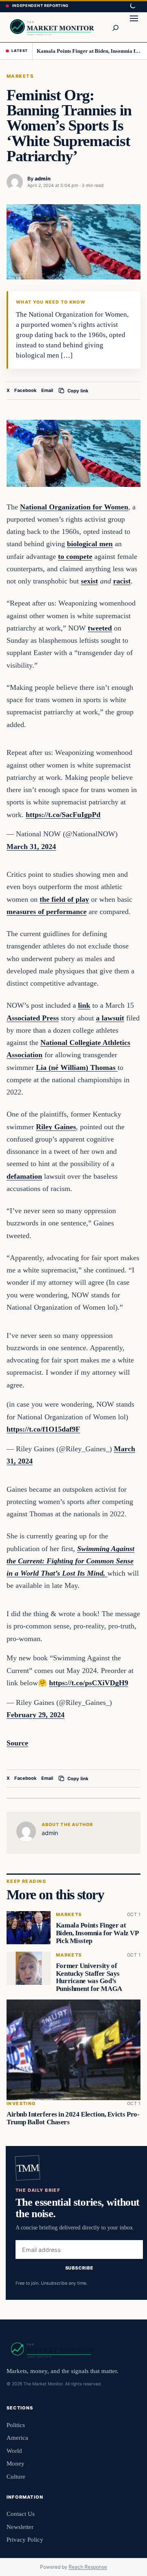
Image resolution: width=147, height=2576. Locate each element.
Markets (20, 76)
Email (47, 390)
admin (43, 179)
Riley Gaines (56, 1127)
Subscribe (79, 2268)
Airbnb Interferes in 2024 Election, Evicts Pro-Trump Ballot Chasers (73, 2118)
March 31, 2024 (31, 847)
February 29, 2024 (36, 1715)
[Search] (115, 27)
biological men (90, 544)
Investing (21, 2104)
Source (17, 1743)
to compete (75, 556)
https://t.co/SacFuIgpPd (63, 815)
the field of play (64, 899)
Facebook (26, 390)
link (84, 1005)
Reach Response (88, 2567)
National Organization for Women (74, 507)
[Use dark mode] (132, 6)
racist (122, 581)
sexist (89, 581)
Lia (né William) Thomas (77, 1067)
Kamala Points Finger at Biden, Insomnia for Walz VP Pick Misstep (89, 51)
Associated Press (33, 1018)
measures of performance (47, 912)
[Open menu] (134, 27)
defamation (24, 1176)
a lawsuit (110, 1018)
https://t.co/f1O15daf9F (43, 1429)
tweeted (100, 628)
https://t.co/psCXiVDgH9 (89, 1683)
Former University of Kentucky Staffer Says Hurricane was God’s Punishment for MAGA (89, 1977)
